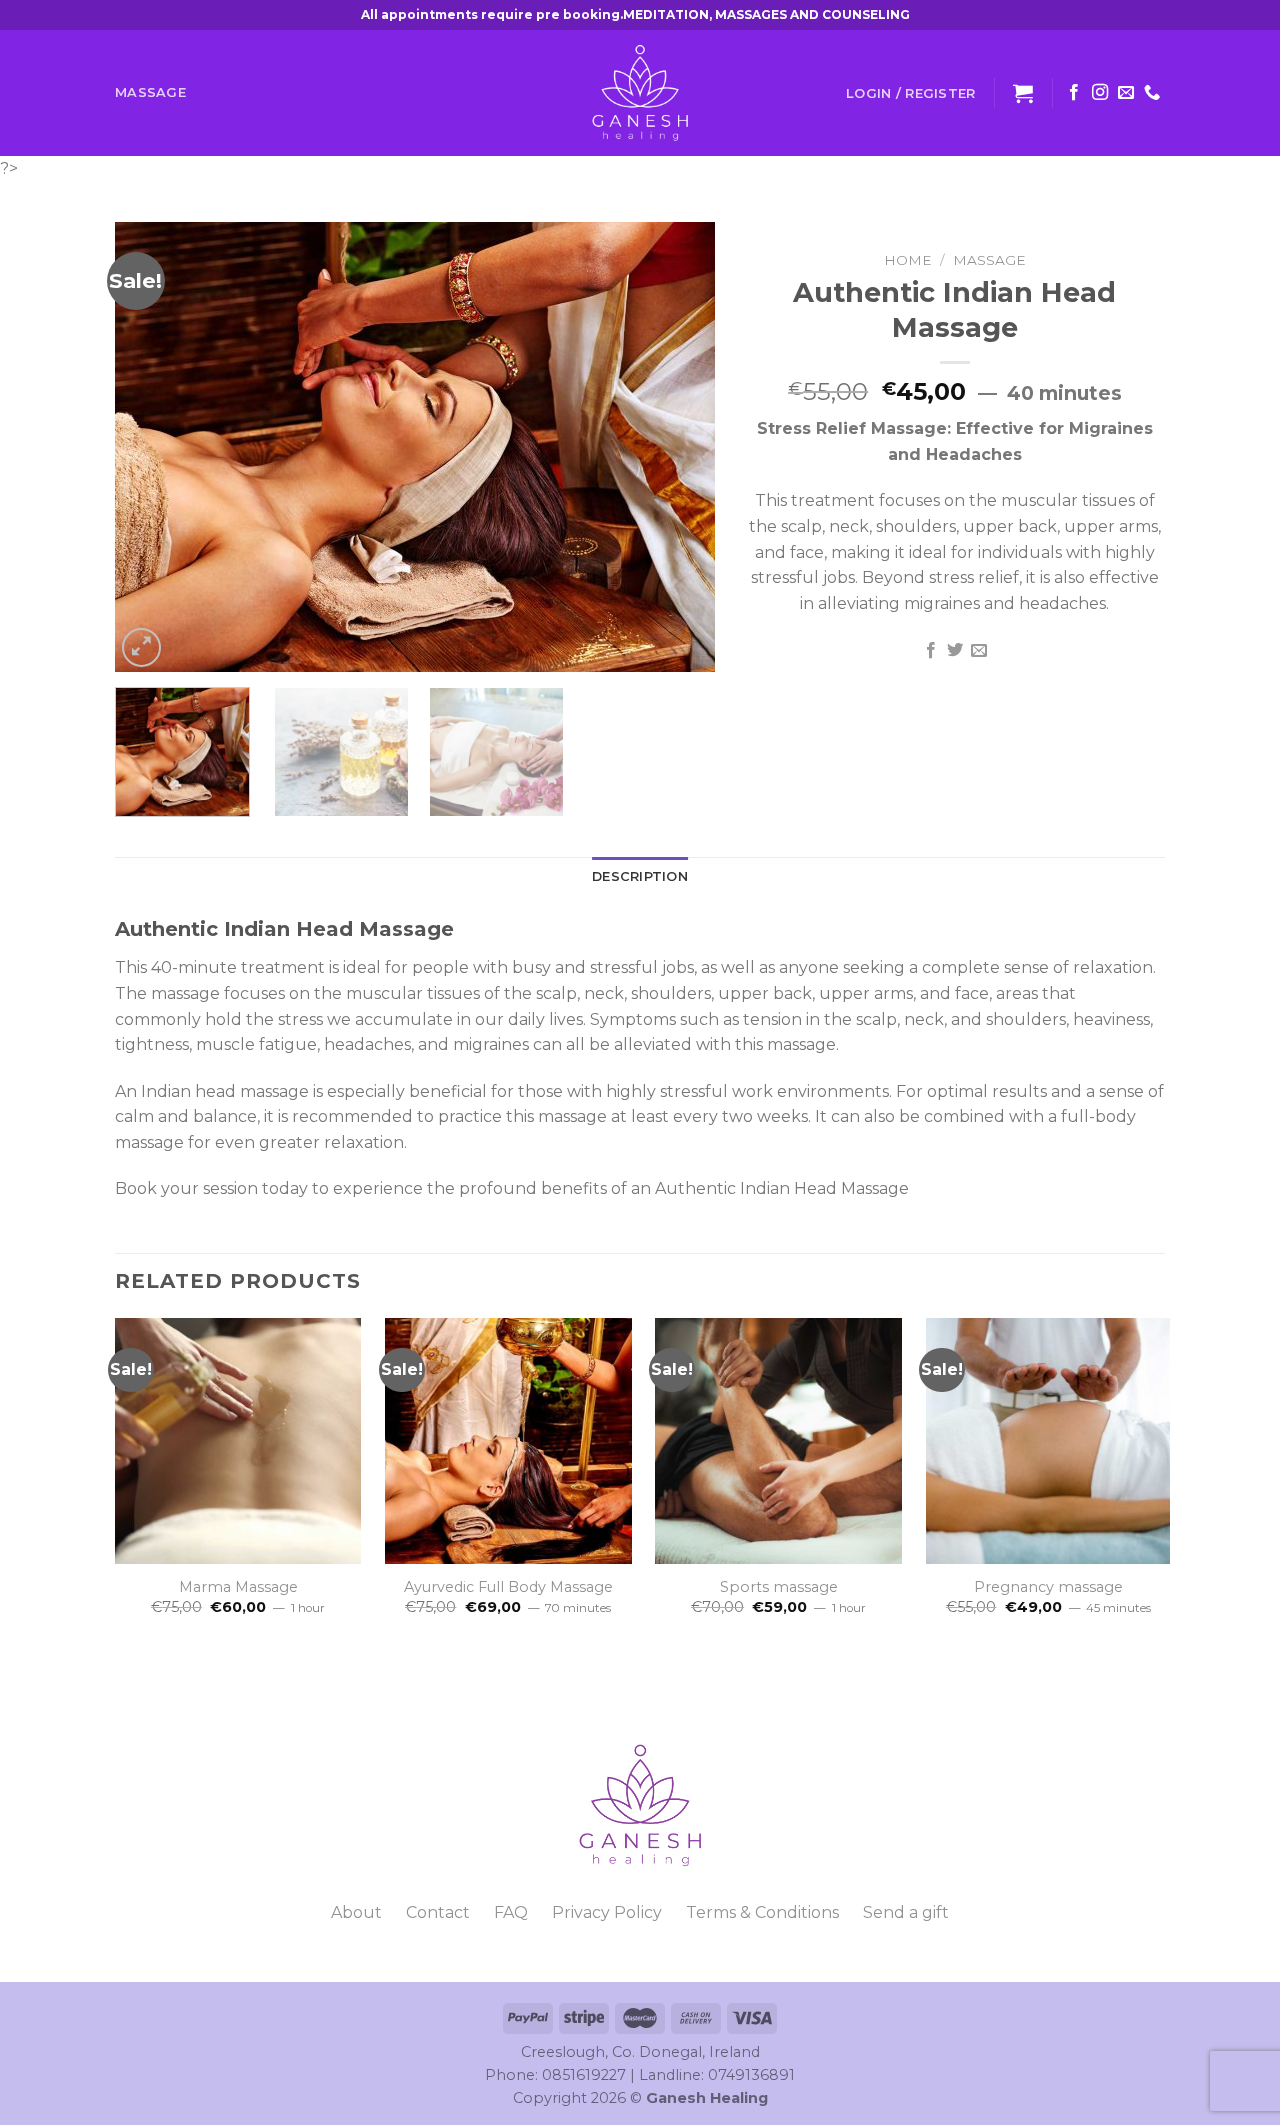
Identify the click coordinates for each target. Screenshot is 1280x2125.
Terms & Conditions (762, 1912)
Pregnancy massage (1048, 1587)
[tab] (640, 877)
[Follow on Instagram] (1100, 93)
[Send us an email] (1126, 93)
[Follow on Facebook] (1074, 93)
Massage (150, 92)
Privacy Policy (607, 1912)
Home (908, 260)
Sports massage (779, 1587)
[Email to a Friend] (979, 651)
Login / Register (910, 93)
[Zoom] (141, 647)
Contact (438, 1912)
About (356, 1912)
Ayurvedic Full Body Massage (508, 1587)
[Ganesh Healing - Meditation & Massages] (640, 93)
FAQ (511, 1912)
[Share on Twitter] (955, 651)
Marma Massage (238, 1587)
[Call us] (1152, 93)
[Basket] (1023, 93)
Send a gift (906, 1912)
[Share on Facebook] (930, 651)
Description (640, 876)
